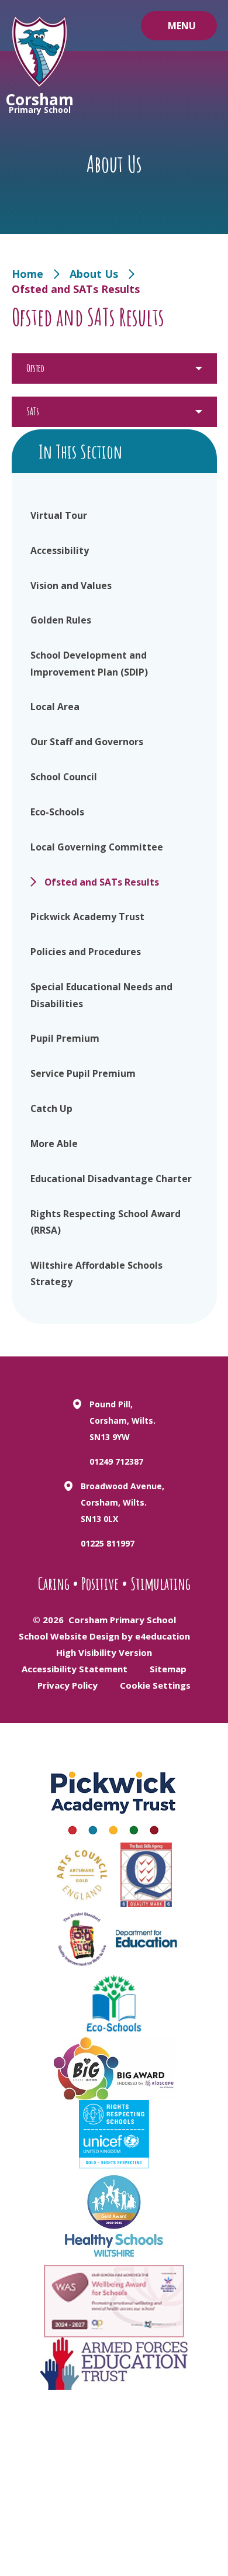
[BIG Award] (114, 2068)
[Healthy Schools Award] (114, 2217)
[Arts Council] (82, 1875)
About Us (94, 274)
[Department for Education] (146, 1939)
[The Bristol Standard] (82, 1939)
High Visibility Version (104, 1652)
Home (27, 274)
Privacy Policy (68, 1685)
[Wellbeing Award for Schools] (114, 2301)
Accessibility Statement (75, 1669)
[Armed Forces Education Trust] (114, 2364)
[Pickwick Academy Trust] (114, 1799)
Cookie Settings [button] (155, 1685)
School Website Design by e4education (104, 1636)
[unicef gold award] (114, 2134)
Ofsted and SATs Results (76, 289)
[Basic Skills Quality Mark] (146, 1875)
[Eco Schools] (114, 2003)
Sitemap (168, 1669)
